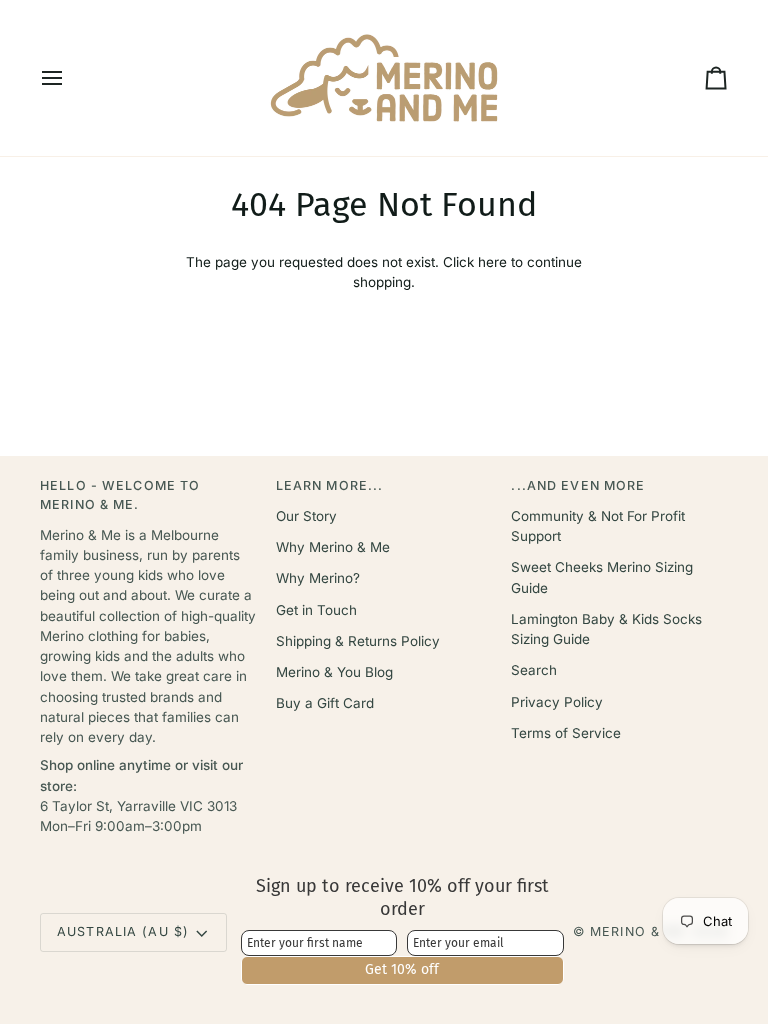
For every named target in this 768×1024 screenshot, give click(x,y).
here (492, 262)
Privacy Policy (557, 702)
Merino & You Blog (334, 672)
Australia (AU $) (123, 931)
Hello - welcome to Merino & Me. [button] (120, 495)
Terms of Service (566, 733)
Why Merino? (318, 578)
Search (534, 670)
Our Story (306, 516)
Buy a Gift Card (325, 703)
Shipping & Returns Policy (358, 641)
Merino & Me (638, 931)
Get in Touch (316, 610)
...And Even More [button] (578, 485)
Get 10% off (402, 969)
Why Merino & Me (333, 547)
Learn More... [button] (330, 485)
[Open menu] (70, 78)
